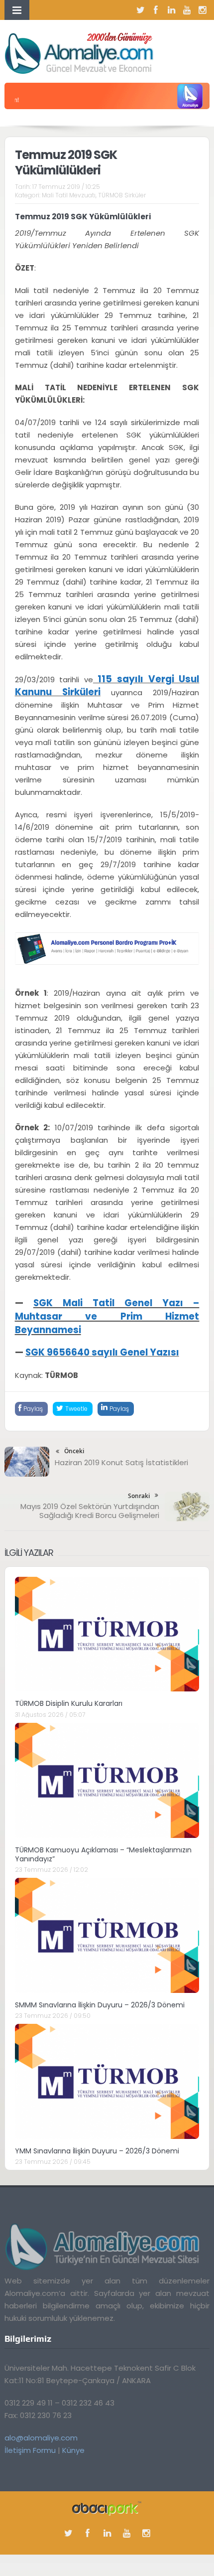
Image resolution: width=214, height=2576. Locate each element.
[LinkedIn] (171, 10)
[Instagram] (202, 10)
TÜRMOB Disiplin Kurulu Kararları (69, 1703)
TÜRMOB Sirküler (122, 195)
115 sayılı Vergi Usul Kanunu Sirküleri (107, 685)
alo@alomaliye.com (41, 2438)
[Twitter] (140, 10)
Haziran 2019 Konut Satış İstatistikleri (121, 1462)
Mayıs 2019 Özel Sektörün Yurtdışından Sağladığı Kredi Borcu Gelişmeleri (90, 1511)
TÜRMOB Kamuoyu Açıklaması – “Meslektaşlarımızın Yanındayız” (103, 1854)
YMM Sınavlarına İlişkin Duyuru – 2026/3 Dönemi (97, 2151)
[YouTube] (187, 10)
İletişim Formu (30, 2450)
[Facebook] (156, 10)
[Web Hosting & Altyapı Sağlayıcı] (107, 2508)
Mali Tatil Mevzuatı (69, 195)
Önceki (74, 1451)
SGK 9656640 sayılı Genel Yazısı (102, 1352)
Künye (73, 2450)
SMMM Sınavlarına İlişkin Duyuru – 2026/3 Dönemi (100, 2005)
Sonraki (139, 1496)
